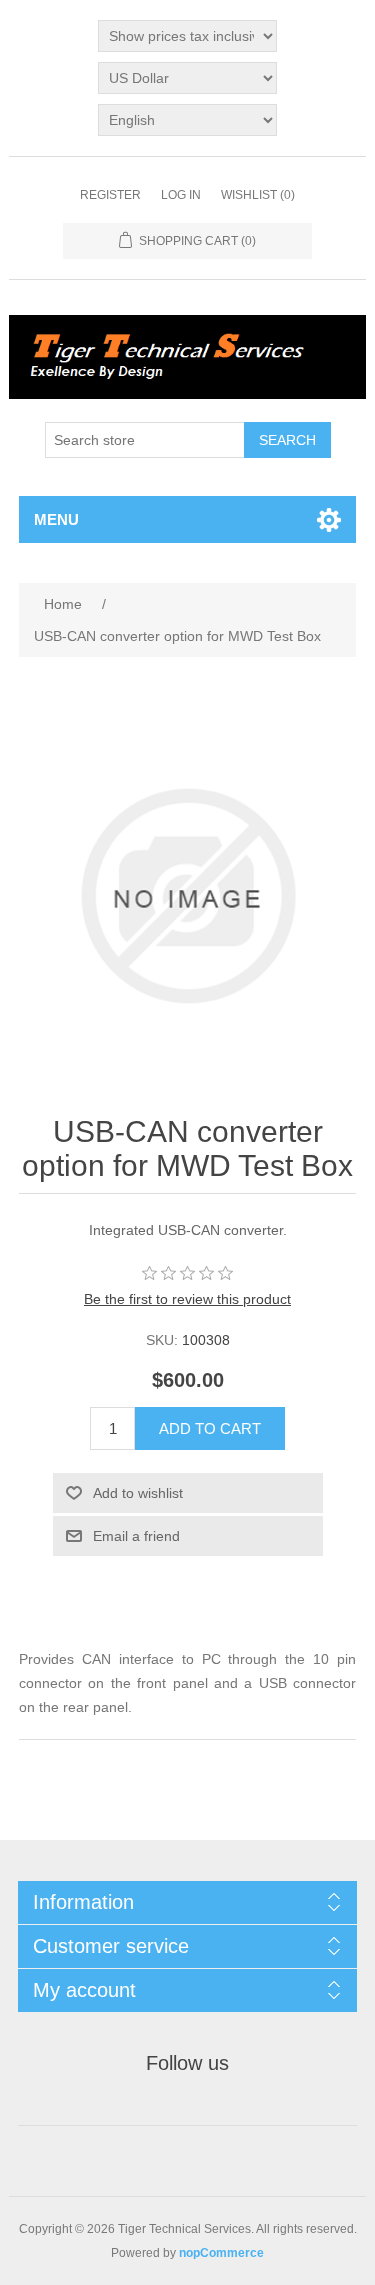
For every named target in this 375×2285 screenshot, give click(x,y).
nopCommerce (221, 2253)
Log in (181, 195)
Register (110, 195)
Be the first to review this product (187, 1299)
